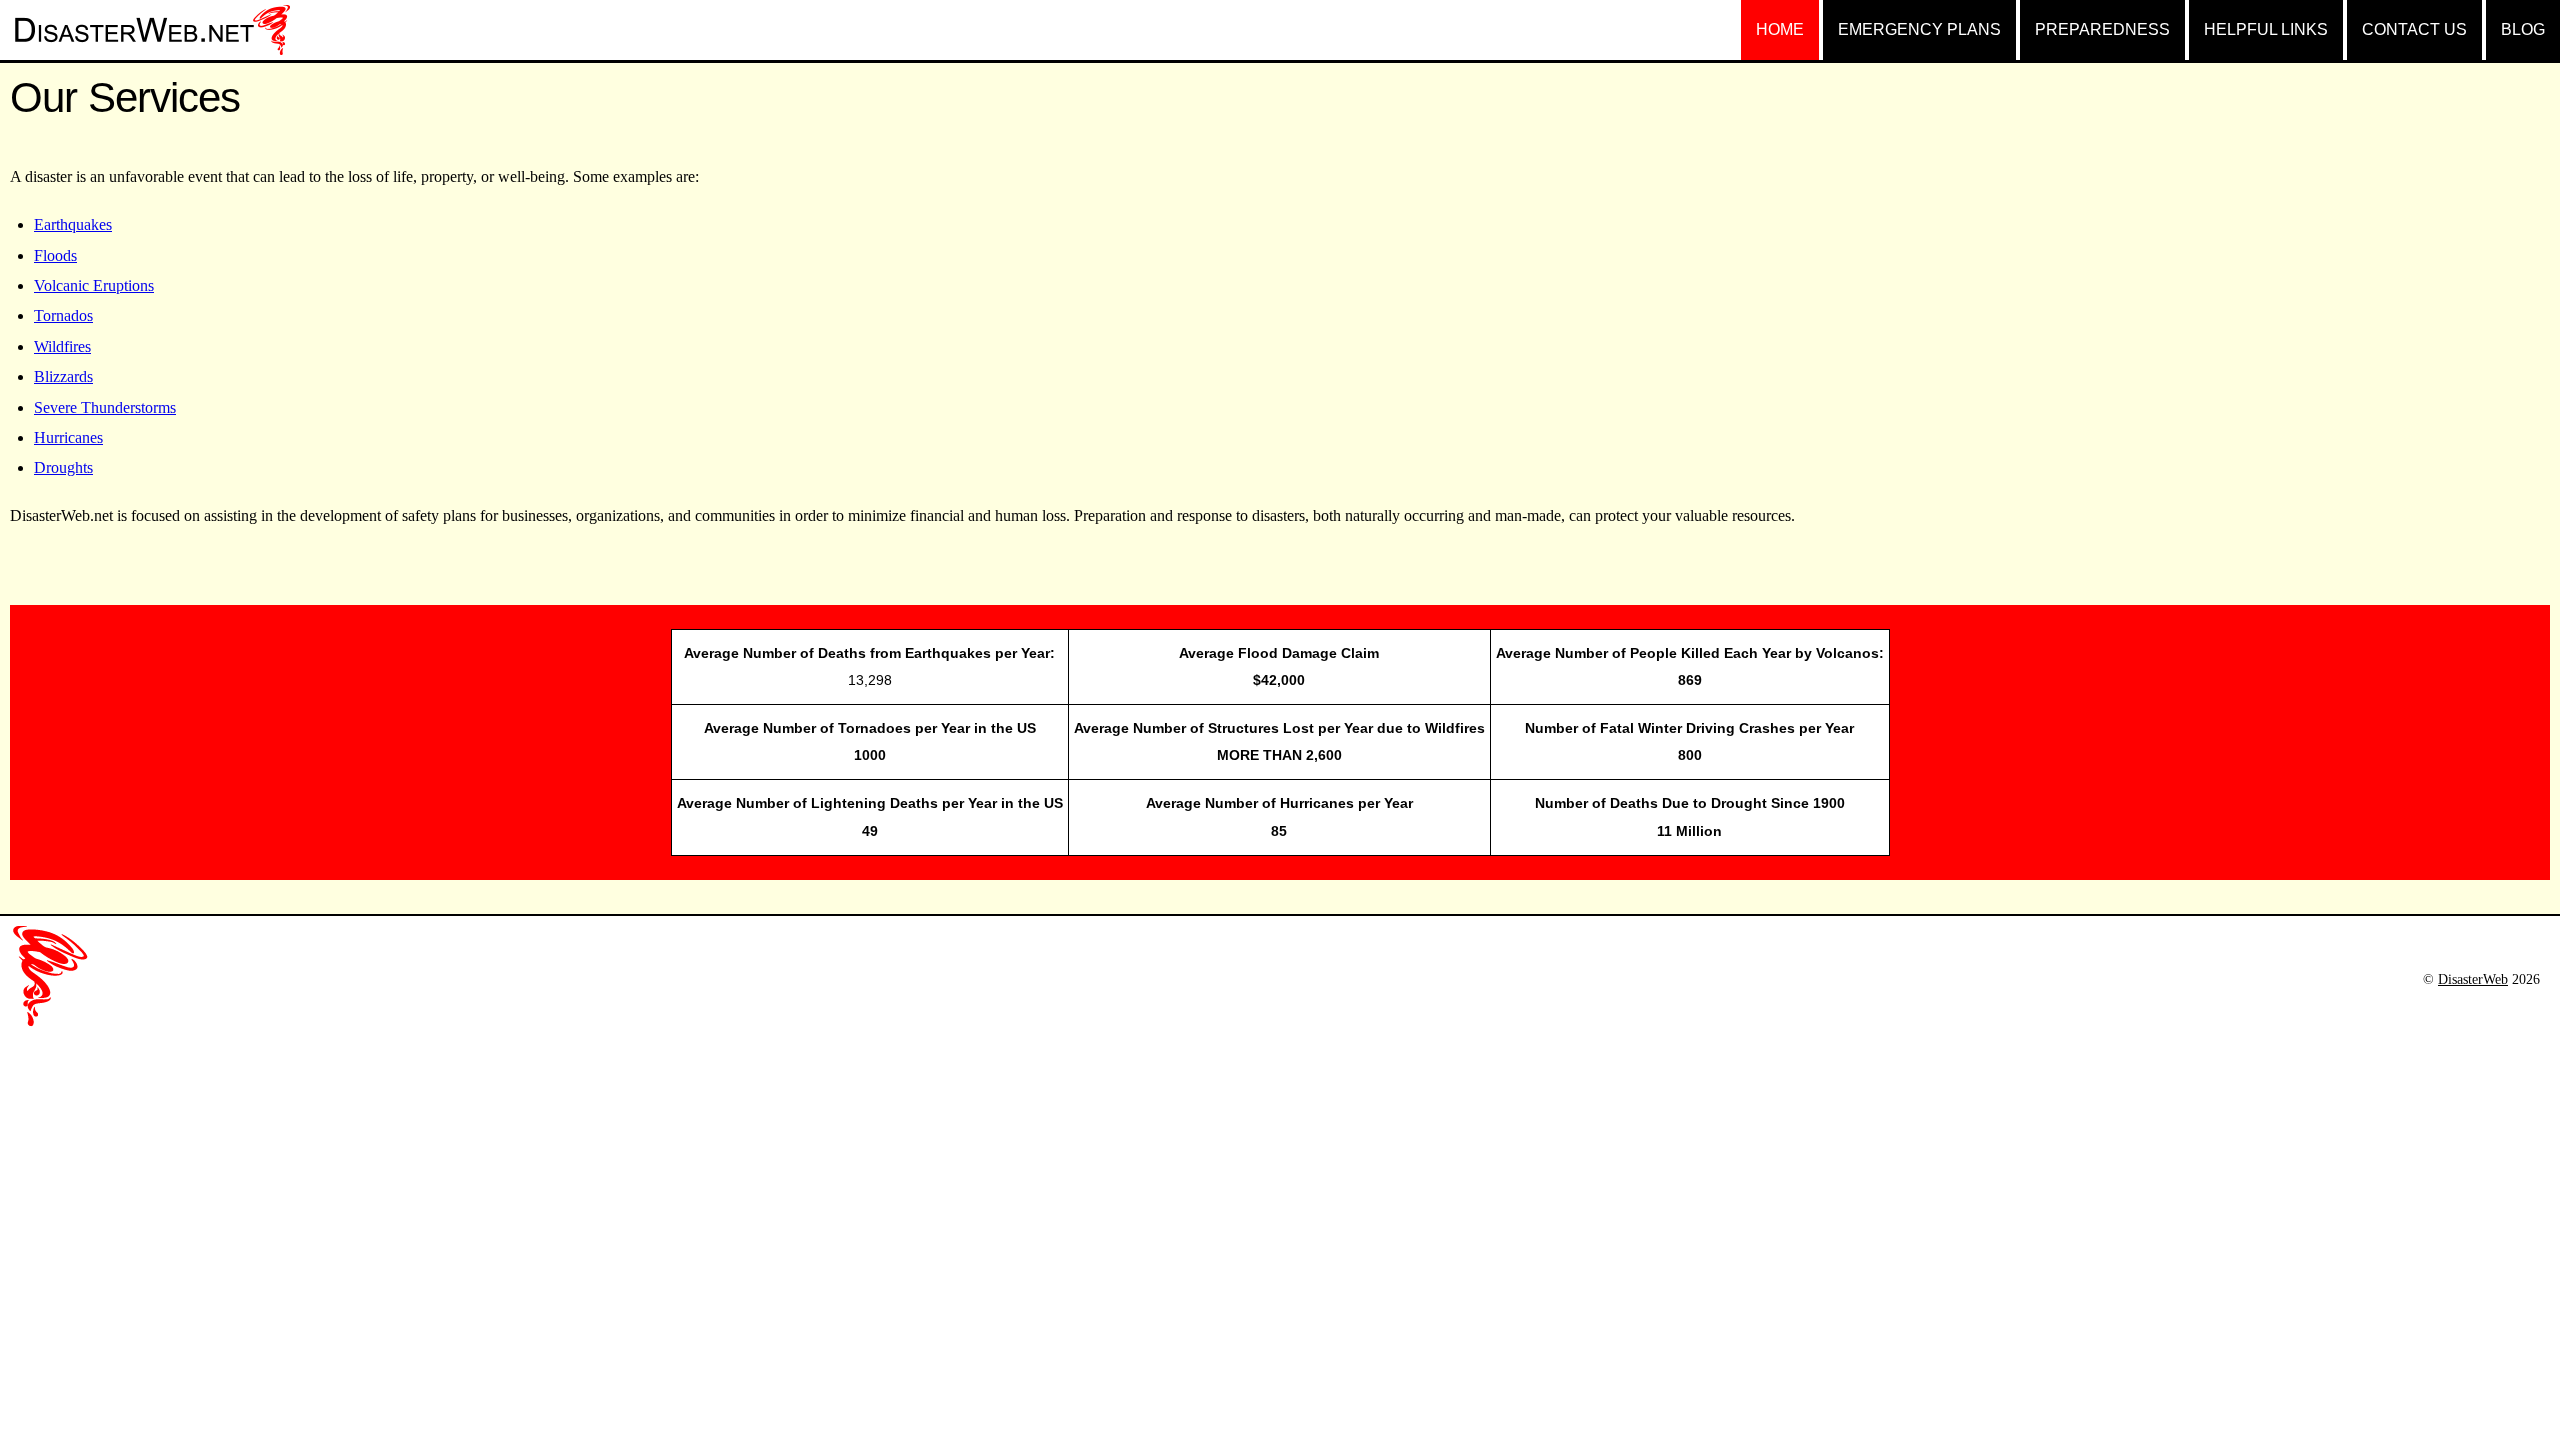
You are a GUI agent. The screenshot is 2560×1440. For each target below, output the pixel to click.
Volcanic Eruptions (94, 285)
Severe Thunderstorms (105, 407)
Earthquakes (73, 224)
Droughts (63, 467)
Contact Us (2414, 29)
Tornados (63, 315)
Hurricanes (68, 437)
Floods (55, 255)
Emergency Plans (1919, 29)
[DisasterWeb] (150, 36)
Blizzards (63, 376)
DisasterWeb (2473, 979)
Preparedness (2102, 29)
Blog (2523, 29)
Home (1780, 29)
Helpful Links (2266, 29)
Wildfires (62, 346)
